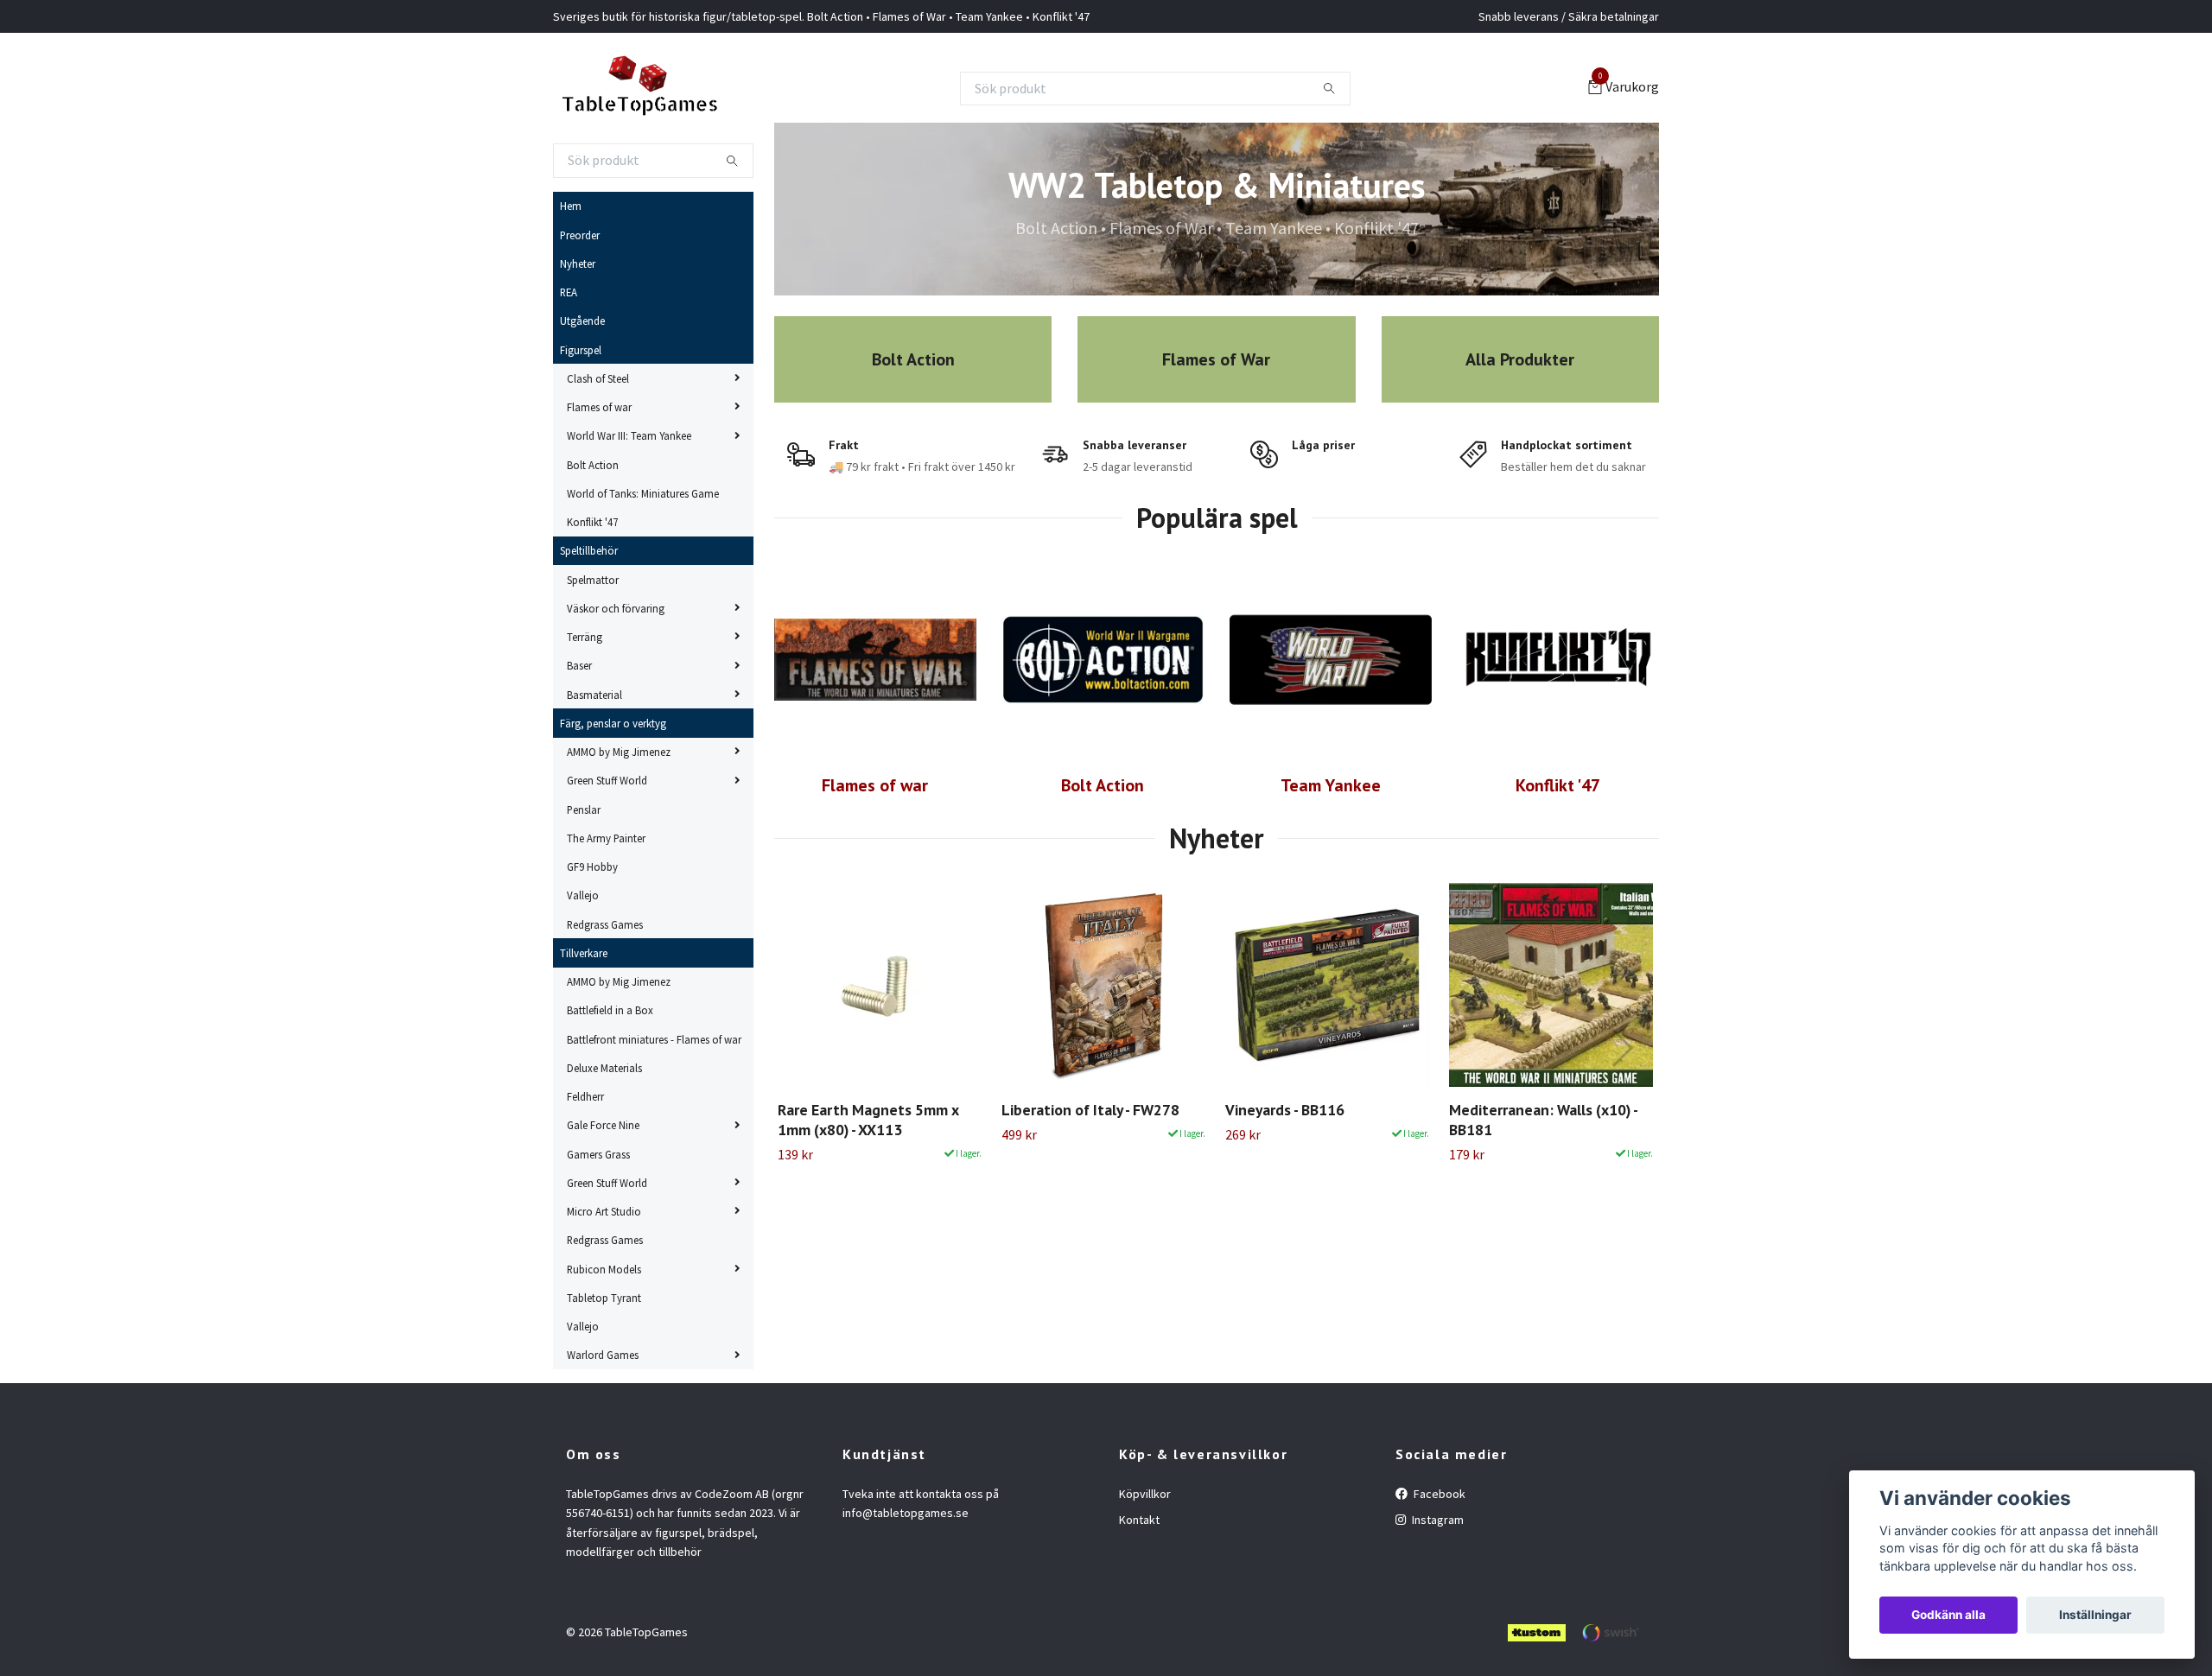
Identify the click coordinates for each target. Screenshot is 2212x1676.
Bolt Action (593, 465)
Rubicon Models (604, 1269)
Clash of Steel (598, 378)
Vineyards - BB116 (1285, 1110)
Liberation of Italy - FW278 (1090, 1110)
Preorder (580, 235)
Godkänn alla (1948, 1615)
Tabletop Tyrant (604, 1298)
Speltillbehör (589, 550)
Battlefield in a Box (610, 1010)
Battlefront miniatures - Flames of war (654, 1039)
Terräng (585, 637)
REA (569, 292)
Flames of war (599, 407)
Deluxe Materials (604, 1068)
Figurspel (581, 350)
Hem (571, 206)
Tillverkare (584, 953)
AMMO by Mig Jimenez (619, 752)
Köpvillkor (1145, 1494)
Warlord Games (603, 1355)
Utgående (582, 321)
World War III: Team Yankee (629, 435)
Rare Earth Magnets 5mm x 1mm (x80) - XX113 (868, 1120)
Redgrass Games (605, 924)
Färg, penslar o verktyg (613, 723)
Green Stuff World (607, 780)
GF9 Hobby (592, 867)
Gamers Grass (598, 1154)
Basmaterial (594, 695)
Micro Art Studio (604, 1211)
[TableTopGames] (639, 88)
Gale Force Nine (603, 1125)
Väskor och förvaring (616, 608)
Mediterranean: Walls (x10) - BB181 (1543, 1120)
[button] (1621, 1048)
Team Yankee (1331, 785)
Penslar (584, 809)
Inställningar (2095, 1615)
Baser (579, 665)
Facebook (1438, 1494)
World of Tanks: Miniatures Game (643, 493)
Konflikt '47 (592, 522)
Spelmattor (593, 580)
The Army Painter (606, 838)
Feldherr (585, 1096)
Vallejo (583, 895)
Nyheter (578, 263)
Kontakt (1139, 1520)
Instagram (1437, 1520)
